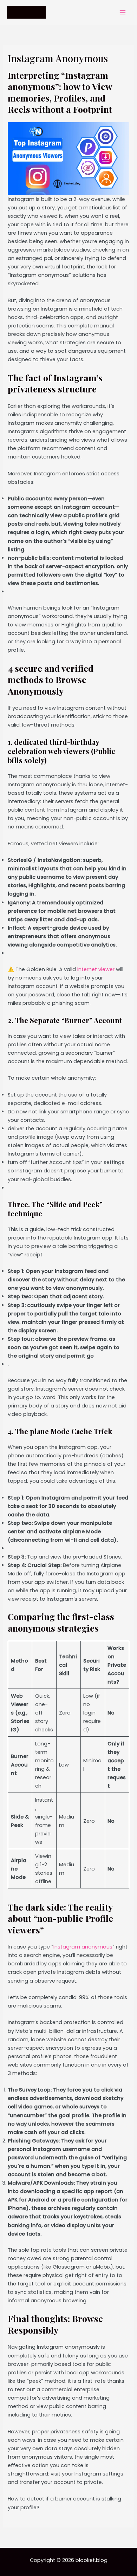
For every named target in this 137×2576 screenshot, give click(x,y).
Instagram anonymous (83, 1947)
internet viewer (95, 969)
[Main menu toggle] (123, 12)
